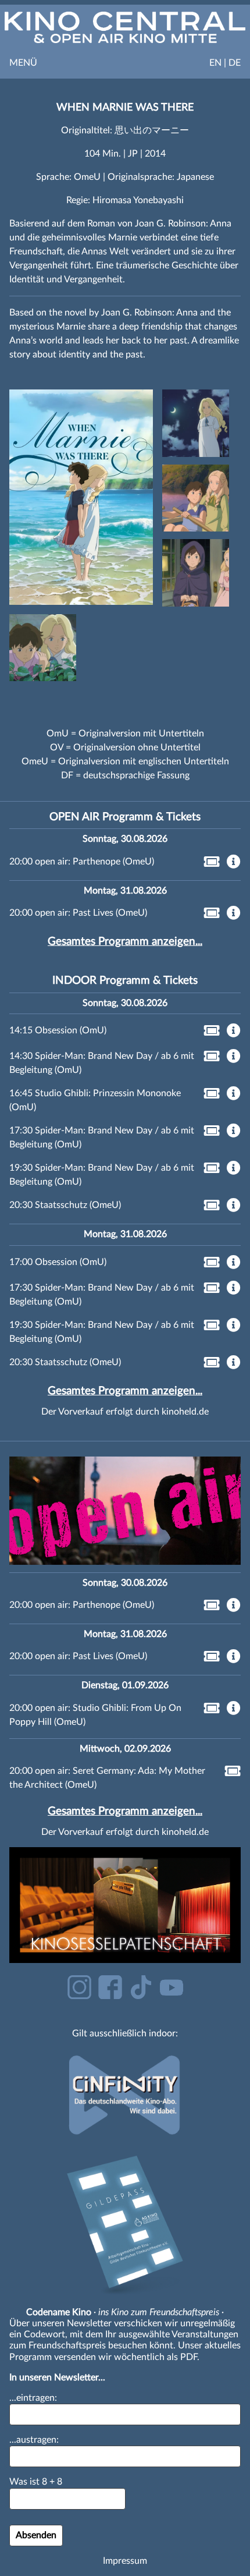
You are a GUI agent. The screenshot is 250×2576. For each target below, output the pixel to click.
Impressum (125, 2561)
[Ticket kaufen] (208, 864)
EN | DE (225, 63)
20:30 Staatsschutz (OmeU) (65, 1205)
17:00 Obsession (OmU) (58, 1262)
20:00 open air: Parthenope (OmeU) (82, 862)
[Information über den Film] (234, 863)
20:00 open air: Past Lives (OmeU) (78, 913)
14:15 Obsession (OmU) (58, 1030)
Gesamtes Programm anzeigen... (125, 942)
